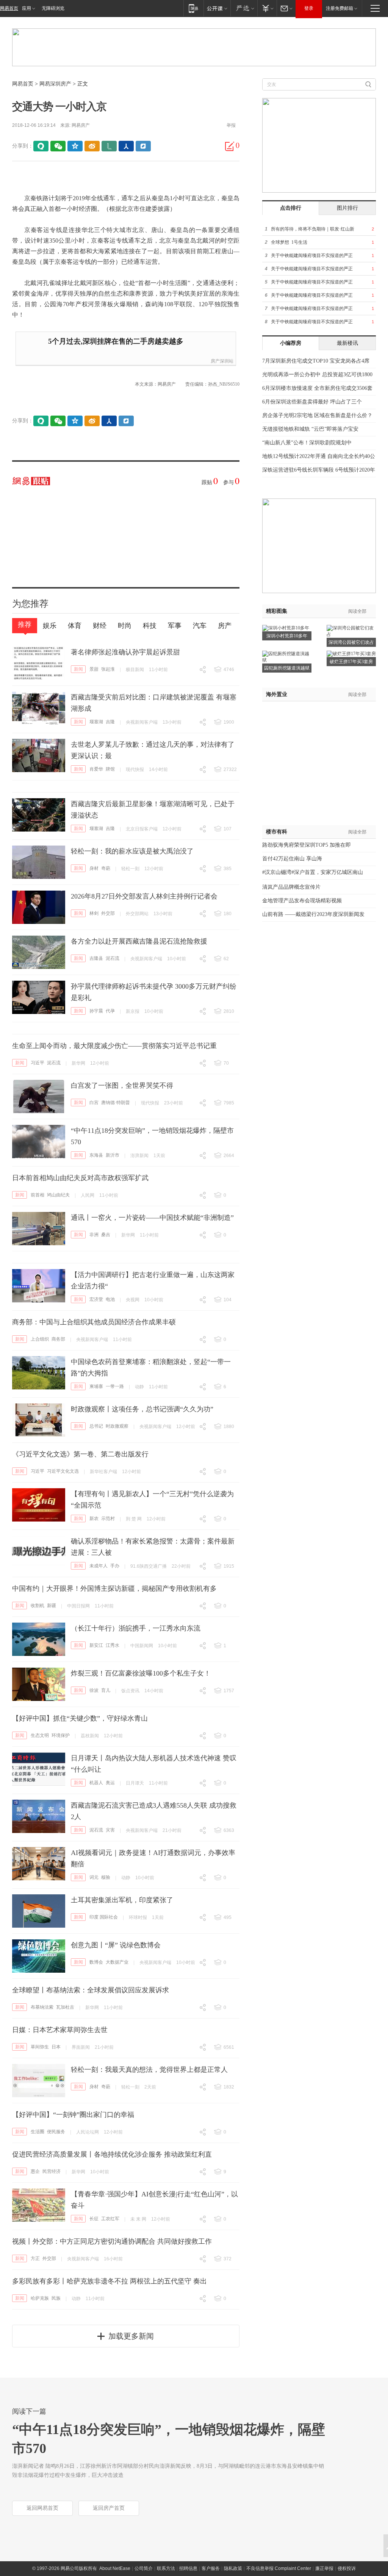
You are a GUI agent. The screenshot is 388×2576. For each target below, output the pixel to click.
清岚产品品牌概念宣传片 (291, 887)
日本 (56, 2047)
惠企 (35, 2171)
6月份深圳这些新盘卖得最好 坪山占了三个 (312, 402)
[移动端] (193, 8)
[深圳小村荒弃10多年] (286, 628)
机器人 (96, 1783)
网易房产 (81, 125)
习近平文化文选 (63, 1471)
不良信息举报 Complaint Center (279, 2568)
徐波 (94, 1690)
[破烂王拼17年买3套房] (351, 653)
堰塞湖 (96, 722)
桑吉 (106, 1235)
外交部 (108, 913)
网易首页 (9, 8)
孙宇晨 (96, 1011)
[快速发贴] (230, 146)
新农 (94, 1519)
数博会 (96, 1962)
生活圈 (38, 2132)
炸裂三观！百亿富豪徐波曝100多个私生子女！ (141, 1673)
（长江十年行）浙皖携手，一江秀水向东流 (136, 1628)
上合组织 (40, 1339)
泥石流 (113, 958)
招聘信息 (188, 2568)
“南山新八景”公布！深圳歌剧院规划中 (307, 443)
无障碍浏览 (53, 8)
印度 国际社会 (104, 1917)
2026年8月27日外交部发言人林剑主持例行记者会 (144, 896)
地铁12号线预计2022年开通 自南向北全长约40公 (319, 456)
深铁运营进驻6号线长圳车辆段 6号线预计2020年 (319, 470)
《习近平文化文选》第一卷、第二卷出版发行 (80, 1454)
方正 (35, 2258)
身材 (94, 868)
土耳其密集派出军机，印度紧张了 (122, 1900)
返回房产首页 (109, 2508)
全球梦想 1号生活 (289, 242)
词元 (94, 1877)
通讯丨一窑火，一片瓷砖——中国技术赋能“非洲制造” (152, 1218)
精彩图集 (277, 611)
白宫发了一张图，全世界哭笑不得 (122, 1086)
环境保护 (61, 1735)
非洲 (94, 1235)
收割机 (38, 1606)
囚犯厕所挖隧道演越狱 (287, 668)
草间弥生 (40, 2047)
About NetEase (115, 2568)
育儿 (106, 1690)
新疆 (52, 1606)
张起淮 (108, 669)
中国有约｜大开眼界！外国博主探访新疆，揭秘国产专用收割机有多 (114, 1589)
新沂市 (113, 1155)
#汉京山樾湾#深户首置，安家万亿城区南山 (313, 872)
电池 (110, 1299)
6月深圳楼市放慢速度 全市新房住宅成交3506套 (317, 388)
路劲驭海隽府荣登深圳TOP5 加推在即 (307, 845)
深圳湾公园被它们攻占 (351, 642)
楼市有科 (277, 832)
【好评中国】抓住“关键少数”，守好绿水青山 (80, 1718)
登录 (309, 8)
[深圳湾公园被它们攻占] (351, 628)
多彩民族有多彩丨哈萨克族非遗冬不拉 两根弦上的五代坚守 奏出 (110, 2281)
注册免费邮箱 (339, 8)
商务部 (58, 1339)
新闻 (78, 669)
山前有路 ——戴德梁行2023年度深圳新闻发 (313, 914)
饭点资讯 (130, 1691)
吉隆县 (96, 958)
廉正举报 (324, 2568)
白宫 (94, 1103)
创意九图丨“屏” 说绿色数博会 (116, 1945)
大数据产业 (117, 1962)
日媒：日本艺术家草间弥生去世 (60, 2030)
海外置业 (277, 694)
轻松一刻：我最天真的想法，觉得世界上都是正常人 (149, 2070)
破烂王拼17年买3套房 (351, 662)
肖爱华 (96, 769)
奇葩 (106, 868)
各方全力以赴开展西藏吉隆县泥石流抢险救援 (139, 941)
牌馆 (110, 769)
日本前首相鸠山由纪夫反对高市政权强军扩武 (80, 1178)
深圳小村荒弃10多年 (287, 636)
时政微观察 (117, 1426)
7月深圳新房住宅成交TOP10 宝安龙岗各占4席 (316, 361)
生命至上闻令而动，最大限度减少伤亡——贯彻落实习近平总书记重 (114, 1046)
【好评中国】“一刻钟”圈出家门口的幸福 (73, 2115)
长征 (94, 2219)
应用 (27, 8)
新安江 (96, 1645)
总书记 (96, 1426)
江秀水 (113, 1645)
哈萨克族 (40, 2298)
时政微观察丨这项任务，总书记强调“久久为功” (142, 1409)
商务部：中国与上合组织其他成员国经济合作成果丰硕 (94, 1322)
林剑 (94, 913)
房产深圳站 (222, 361)
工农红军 (110, 2219)
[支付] (267, 8)
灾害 (110, 1830)
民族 (56, 2298)
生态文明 (40, 1735)
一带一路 (115, 1386)
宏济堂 (96, 1299)
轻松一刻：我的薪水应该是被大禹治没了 (132, 851)
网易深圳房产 (55, 84)
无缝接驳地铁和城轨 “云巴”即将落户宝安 (310, 429)
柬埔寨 (96, 1386)
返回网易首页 (42, 2508)
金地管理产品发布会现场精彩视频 (302, 901)
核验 (106, 1877)
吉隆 (110, 722)
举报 (231, 125)
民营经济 (52, 2171)
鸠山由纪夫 (58, 1195)
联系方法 (166, 2568)
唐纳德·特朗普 (116, 1103)
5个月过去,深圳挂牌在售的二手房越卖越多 (116, 341)
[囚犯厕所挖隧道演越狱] (287, 653)
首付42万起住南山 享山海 (292, 859)
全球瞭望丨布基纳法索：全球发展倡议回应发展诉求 (91, 1990)
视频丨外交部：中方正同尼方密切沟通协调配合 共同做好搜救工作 (112, 2241)
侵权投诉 (347, 2568)
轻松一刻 (130, 869)
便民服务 (56, 2132)
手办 (115, 1566)
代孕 (110, 1011)
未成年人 (99, 1566)
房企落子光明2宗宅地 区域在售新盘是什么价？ (317, 415)
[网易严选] (244, 8)
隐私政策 (233, 2568)
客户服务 (211, 2568)
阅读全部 (357, 611)
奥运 (110, 1783)
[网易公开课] (217, 8)
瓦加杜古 (65, 2007)
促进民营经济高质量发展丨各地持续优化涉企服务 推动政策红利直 (112, 2154)
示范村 (108, 1519)
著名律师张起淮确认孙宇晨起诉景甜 (125, 652)
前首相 (38, 1195)
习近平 (38, 1063)
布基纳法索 (42, 2007)
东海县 (96, 1155)
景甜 (94, 669)
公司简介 (144, 2568)
